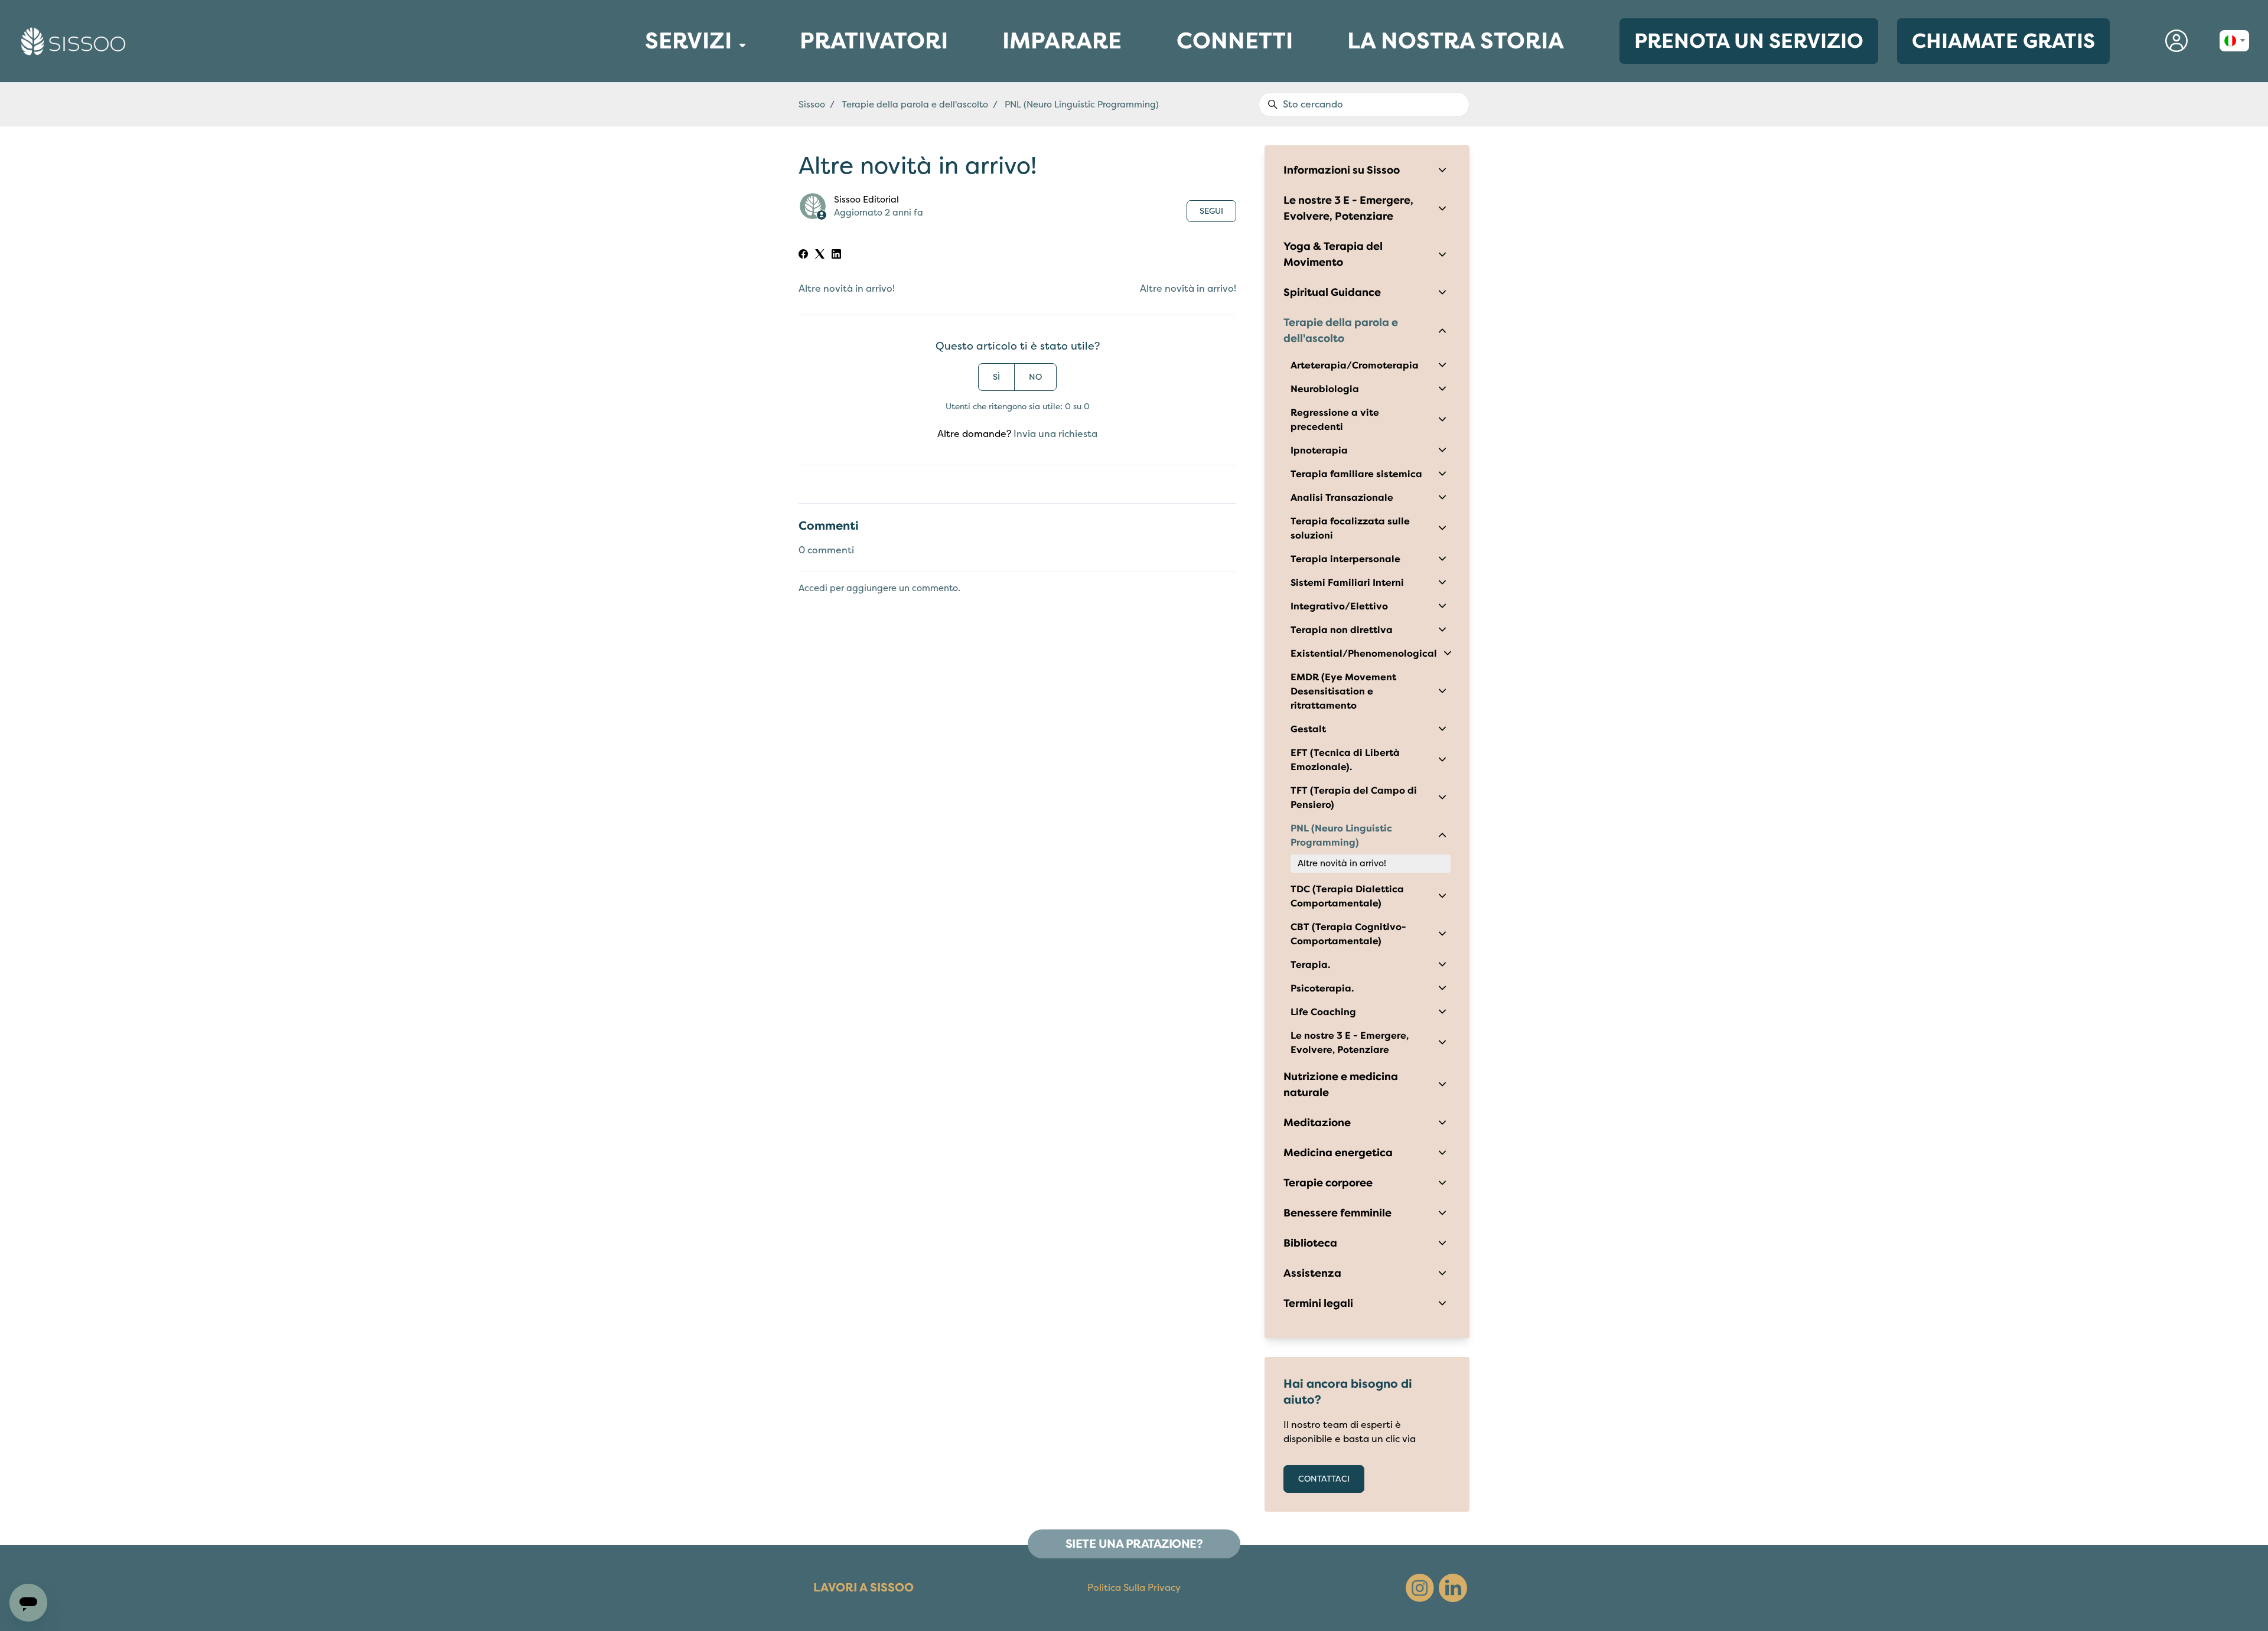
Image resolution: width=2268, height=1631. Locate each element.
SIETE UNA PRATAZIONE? (1134, 1544)
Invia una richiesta (1055, 434)
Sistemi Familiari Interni (1347, 583)
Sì (996, 377)
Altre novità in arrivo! (847, 289)
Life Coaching (1323, 1012)
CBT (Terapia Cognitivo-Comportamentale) (1348, 934)
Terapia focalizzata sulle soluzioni (1350, 529)
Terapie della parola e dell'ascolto (915, 105)
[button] (2176, 41)
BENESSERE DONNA (632, 72)
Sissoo (812, 105)
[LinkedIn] (836, 256)
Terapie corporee (1328, 1183)
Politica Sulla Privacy (1134, 1588)
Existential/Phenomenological (1364, 654)
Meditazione (1317, 1123)
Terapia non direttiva (1342, 630)
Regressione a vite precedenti (1335, 420)
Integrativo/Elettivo (1339, 606)
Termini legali (1318, 1303)
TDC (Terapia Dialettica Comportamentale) (1347, 896)
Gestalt (1308, 729)
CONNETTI (1235, 44)
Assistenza (1312, 1273)
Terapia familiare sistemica (1356, 474)
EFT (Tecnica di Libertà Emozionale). (1345, 760)
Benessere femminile (1337, 1213)
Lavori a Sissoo (863, 1588)
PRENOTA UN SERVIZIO (1749, 41)
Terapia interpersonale (1345, 559)
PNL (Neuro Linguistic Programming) (1082, 105)
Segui (1211, 211)
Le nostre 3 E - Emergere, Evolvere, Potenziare (1348, 208)
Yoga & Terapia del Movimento (1333, 254)
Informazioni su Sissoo (1342, 170)
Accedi (813, 588)
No (1035, 377)
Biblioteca (1310, 1243)
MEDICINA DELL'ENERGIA (635, 84)
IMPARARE (1062, 48)
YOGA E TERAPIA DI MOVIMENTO (639, 119)
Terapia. (1310, 965)
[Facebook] (803, 256)
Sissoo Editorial (866, 200)
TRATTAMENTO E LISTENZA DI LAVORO (637, 106)
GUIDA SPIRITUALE (631, 113)
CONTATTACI (1324, 1479)
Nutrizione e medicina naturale (1341, 1084)
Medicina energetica (1338, 1153)
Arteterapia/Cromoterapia (1355, 366)
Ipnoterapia (1319, 451)
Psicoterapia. (1322, 989)
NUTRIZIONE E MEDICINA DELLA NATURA (639, 97)
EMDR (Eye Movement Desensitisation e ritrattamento (1343, 691)
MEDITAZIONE (629, 89)
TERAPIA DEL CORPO (633, 78)
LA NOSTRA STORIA (1456, 41)
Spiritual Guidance (1332, 292)
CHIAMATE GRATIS (2003, 41)
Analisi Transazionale (1342, 498)
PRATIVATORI (874, 48)
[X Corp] (820, 256)
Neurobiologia (1325, 389)
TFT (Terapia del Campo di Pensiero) (1354, 798)
